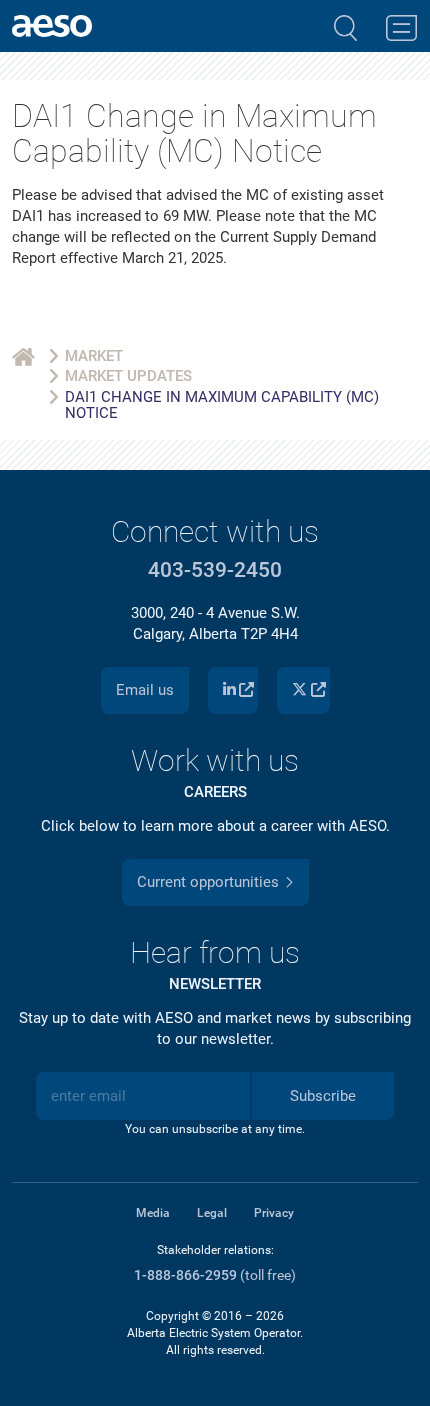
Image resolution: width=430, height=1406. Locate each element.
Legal (212, 1213)
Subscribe (323, 1096)
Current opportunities (208, 882)
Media (153, 1213)
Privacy (274, 1213)
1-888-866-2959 (185, 1275)
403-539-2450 (215, 570)
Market (94, 356)
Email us (145, 690)
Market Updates (128, 376)
